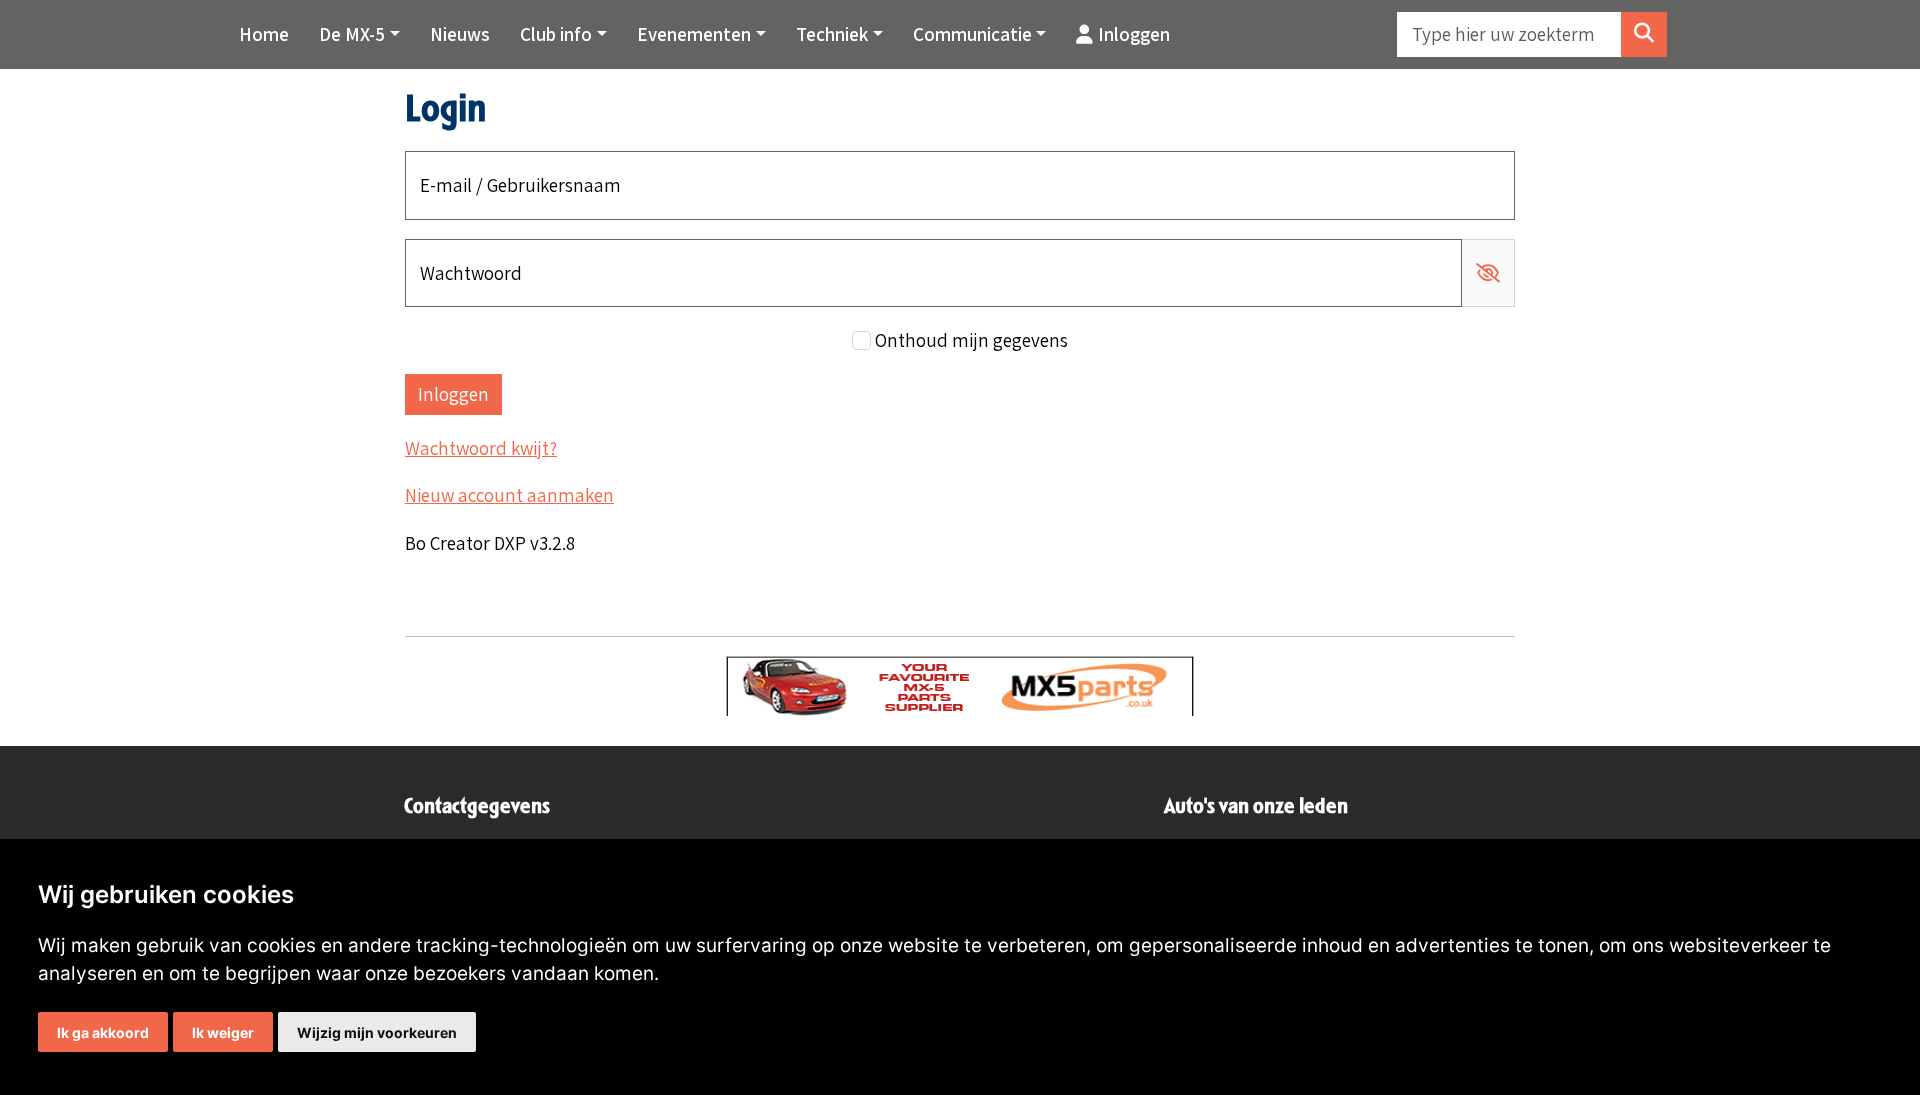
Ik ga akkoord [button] (103, 1032)
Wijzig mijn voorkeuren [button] (377, 1032)
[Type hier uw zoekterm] (1644, 34)
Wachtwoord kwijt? (481, 448)
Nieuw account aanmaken (509, 495)
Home (264, 34)
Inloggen (1134, 34)
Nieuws (460, 34)
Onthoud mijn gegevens (971, 340)
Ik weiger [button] (223, 1032)
